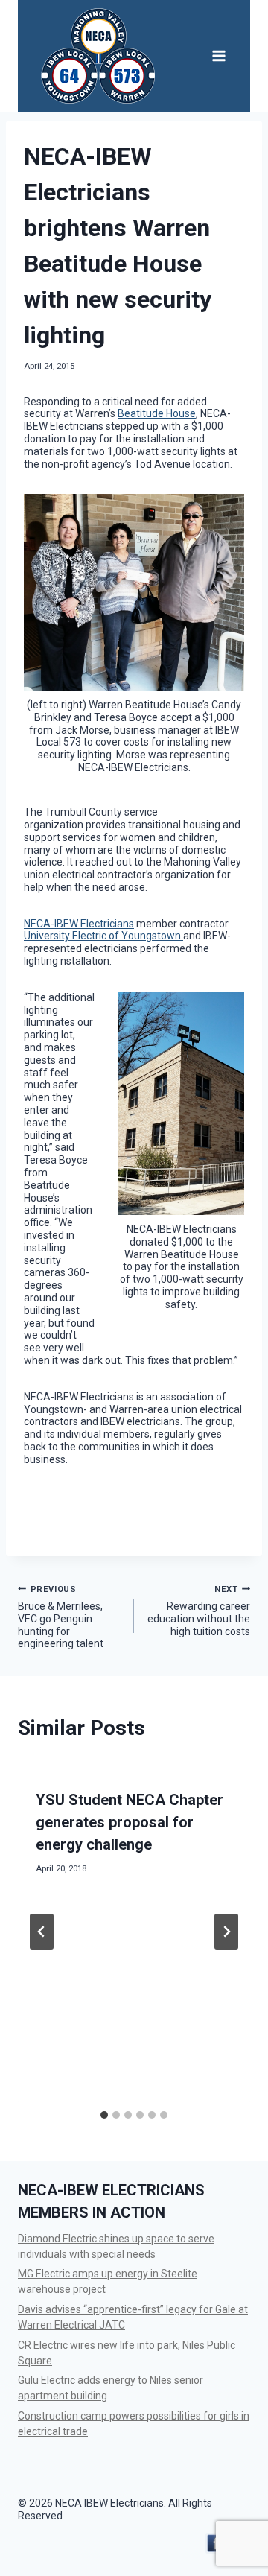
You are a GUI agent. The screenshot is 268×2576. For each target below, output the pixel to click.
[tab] (104, 2115)
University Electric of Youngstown (103, 936)
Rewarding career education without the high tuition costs (199, 1611)
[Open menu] (218, 55)
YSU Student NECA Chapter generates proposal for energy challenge (130, 1822)
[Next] (226, 1932)
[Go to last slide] (42, 1932)
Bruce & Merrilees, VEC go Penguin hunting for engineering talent (61, 1617)
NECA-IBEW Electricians (79, 924)
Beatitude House (157, 413)
